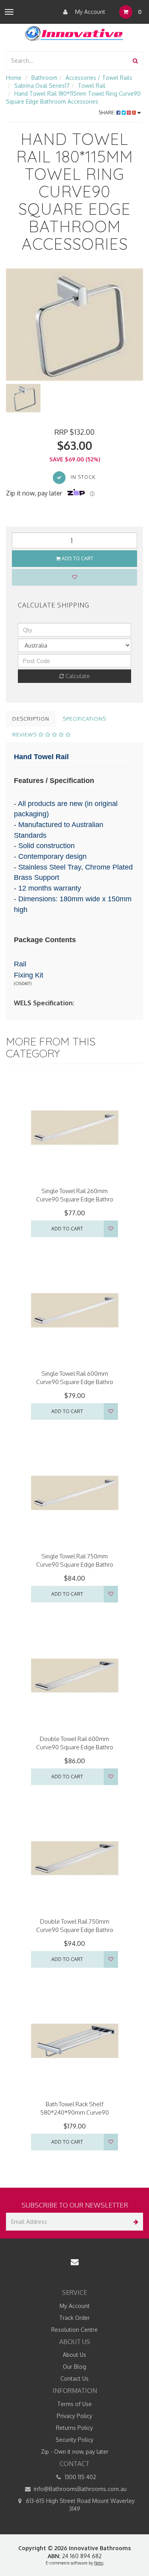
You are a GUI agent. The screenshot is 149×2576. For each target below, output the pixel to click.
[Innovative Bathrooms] (75, 32)
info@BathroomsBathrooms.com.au (79, 2489)
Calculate (77, 676)
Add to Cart (77, 558)
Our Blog (74, 2367)
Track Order (74, 2318)
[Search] (135, 61)
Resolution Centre (74, 2330)
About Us (74, 2355)
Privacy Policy (74, 2416)
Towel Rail (92, 86)
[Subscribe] (134, 2222)
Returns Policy (74, 2428)
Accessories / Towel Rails (99, 78)
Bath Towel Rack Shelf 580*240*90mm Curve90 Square (74, 2112)
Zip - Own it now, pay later (75, 2452)
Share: (107, 113)
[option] (74, 325)
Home (14, 78)
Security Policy (74, 2440)
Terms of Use (74, 2404)
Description (31, 719)
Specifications (84, 719)
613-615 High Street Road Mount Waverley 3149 (79, 2505)
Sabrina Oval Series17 (42, 86)
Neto (99, 2563)
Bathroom (44, 78)
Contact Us (74, 2378)
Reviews (25, 735)
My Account (89, 12)
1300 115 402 (80, 2477)
